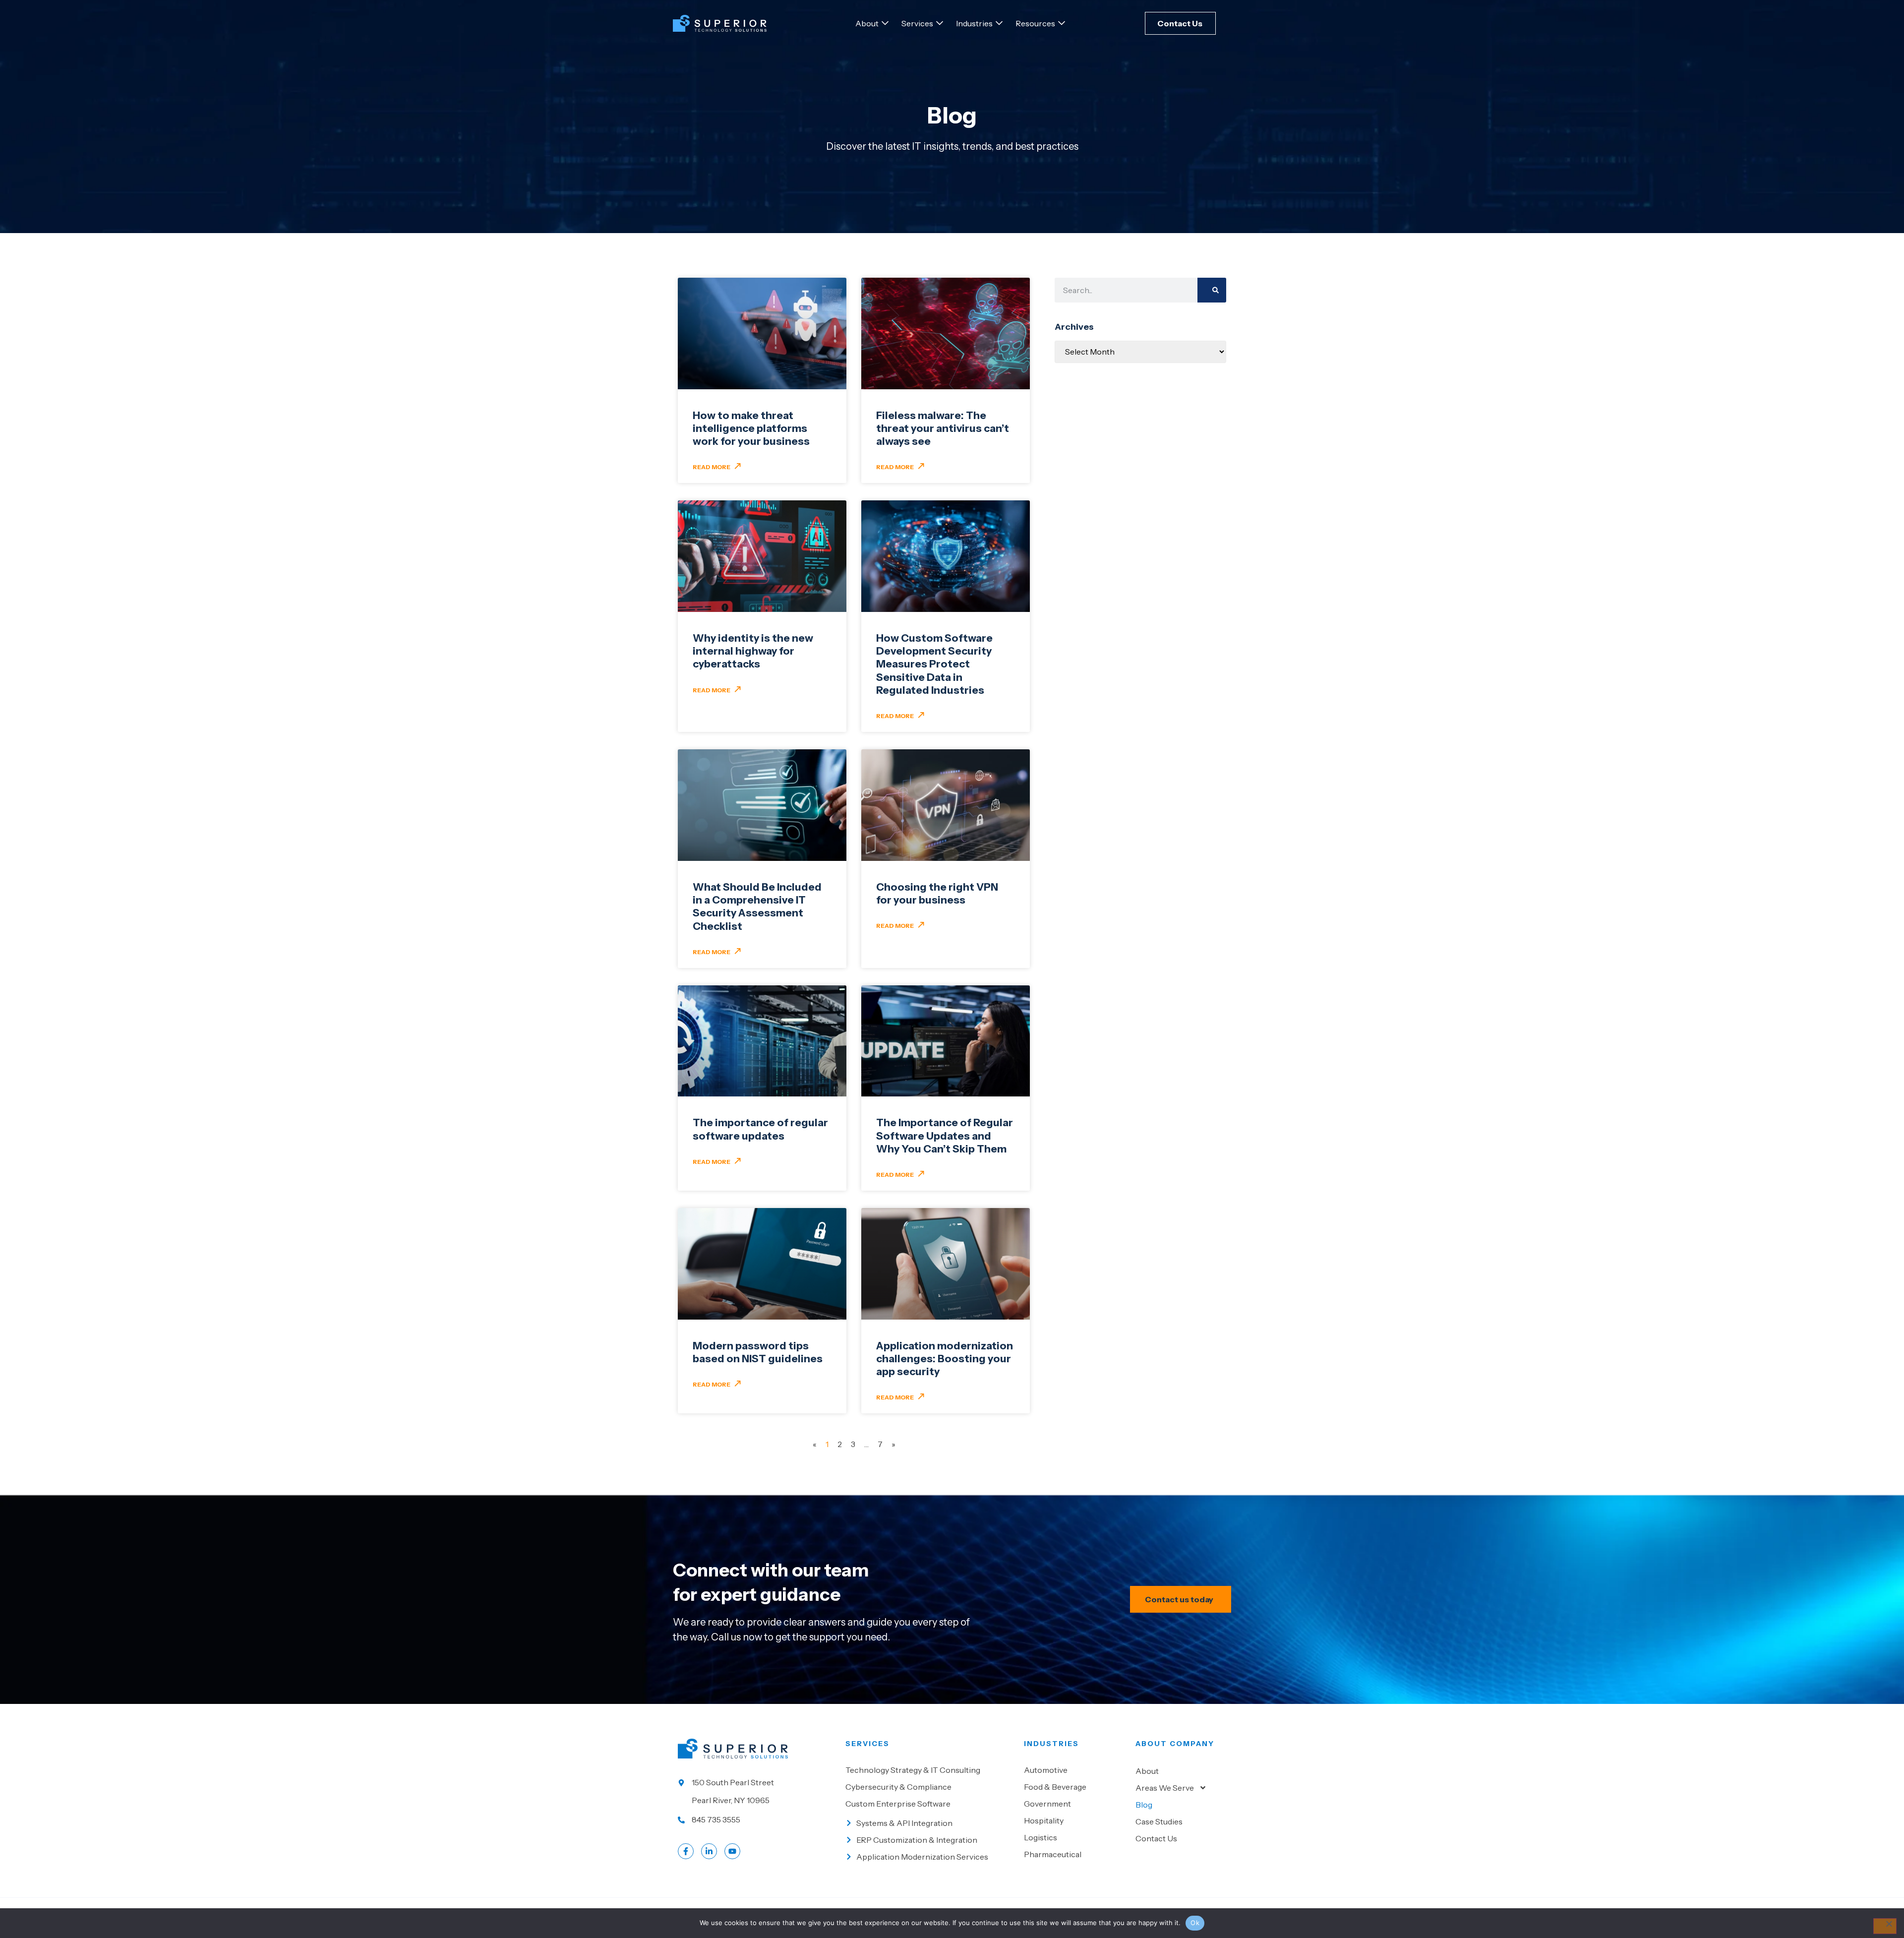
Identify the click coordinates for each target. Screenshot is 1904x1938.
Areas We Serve (1165, 1788)
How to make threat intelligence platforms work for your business (751, 428)
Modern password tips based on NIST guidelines (758, 1352)
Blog (1144, 1805)
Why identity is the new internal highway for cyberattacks (753, 651)
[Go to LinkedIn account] (709, 1851)
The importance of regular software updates (760, 1129)
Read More (712, 467)
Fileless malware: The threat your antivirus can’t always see (943, 428)
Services (867, 1744)
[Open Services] (940, 23)
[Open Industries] (999, 23)
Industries (1051, 1744)
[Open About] (885, 23)
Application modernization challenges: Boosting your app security (945, 1359)
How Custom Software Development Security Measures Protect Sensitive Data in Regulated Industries (934, 664)
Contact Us (1156, 1838)
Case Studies (1159, 1821)
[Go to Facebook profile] (686, 1851)
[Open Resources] (1062, 23)
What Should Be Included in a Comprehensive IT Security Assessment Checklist (757, 907)
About (1147, 1771)
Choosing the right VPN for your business (937, 893)
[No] (1885, 1926)
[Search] (1212, 290)
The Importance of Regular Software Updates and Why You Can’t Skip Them (945, 1136)
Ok (1195, 1923)
